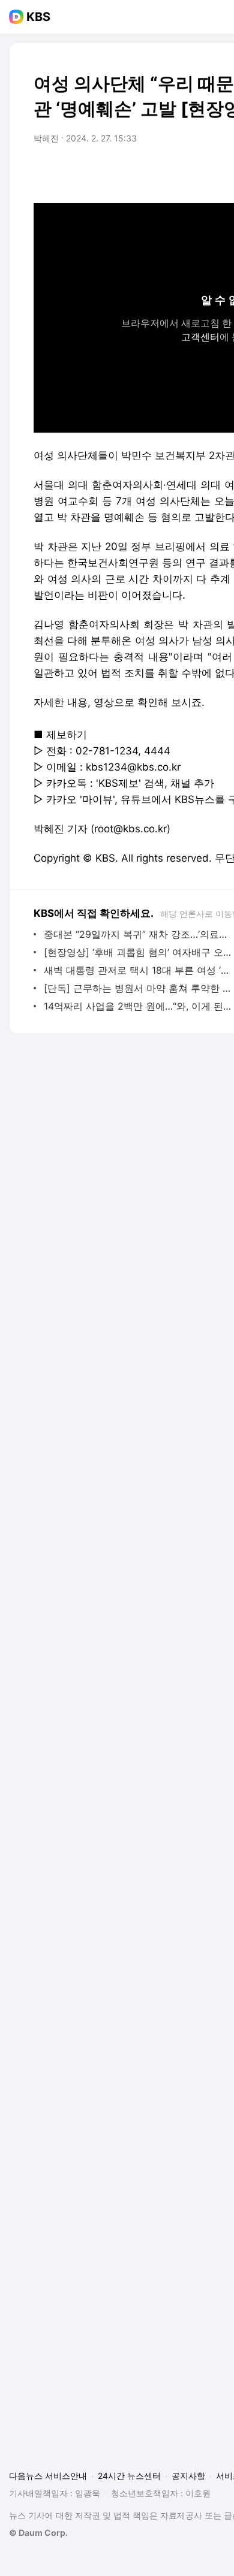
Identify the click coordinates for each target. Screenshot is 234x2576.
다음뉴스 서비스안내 (48, 2476)
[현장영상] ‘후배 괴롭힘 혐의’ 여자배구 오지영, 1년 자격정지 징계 (138, 952)
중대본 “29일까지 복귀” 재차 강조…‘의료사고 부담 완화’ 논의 (138, 934)
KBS (38, 17)
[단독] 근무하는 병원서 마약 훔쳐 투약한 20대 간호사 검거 (138, 988)
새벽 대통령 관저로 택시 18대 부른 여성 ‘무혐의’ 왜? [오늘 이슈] (138, 970)
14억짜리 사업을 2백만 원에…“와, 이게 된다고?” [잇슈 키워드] (138, 1006)
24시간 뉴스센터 (129, 2476)
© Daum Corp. (38, 2533)
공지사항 (188, 2476)
